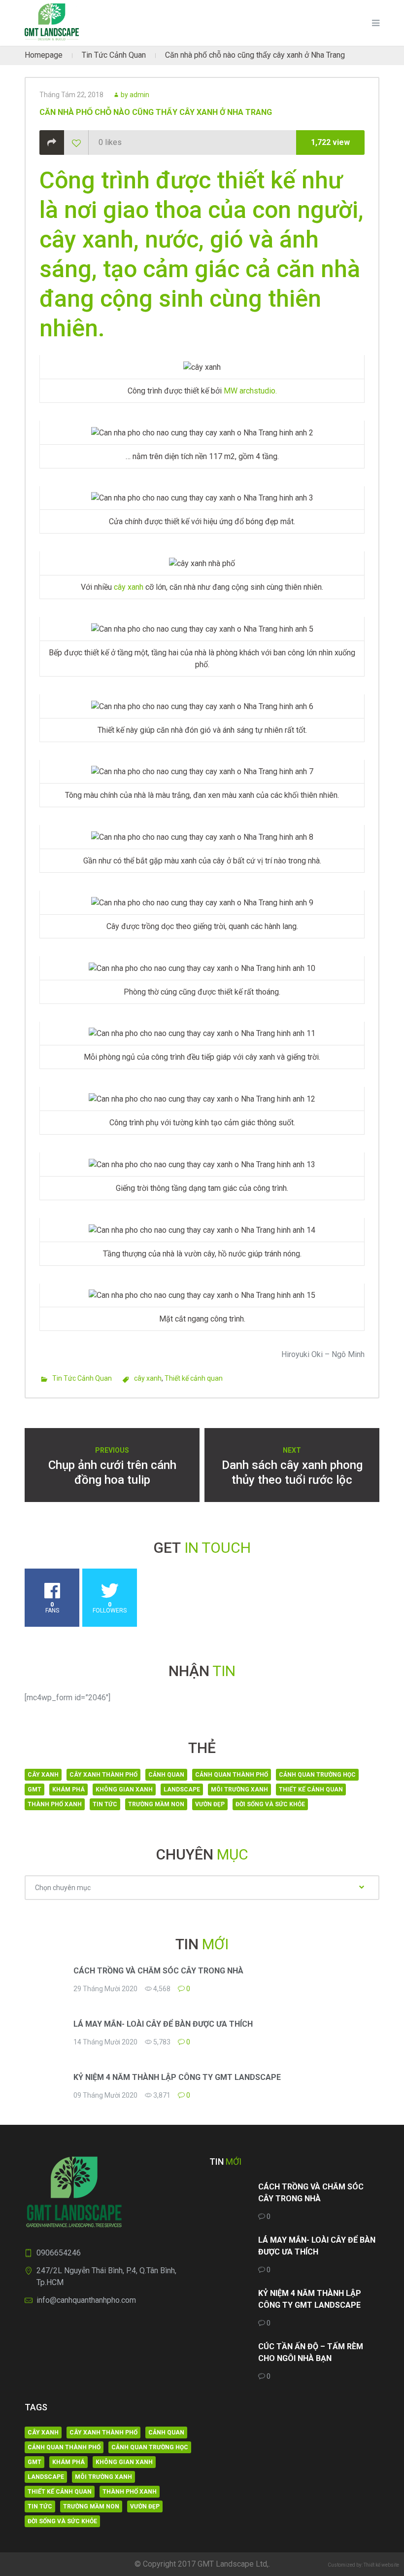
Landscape (182, 1789)
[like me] (76, 143)
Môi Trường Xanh (239, 1789)
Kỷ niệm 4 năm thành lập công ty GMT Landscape (177, 2077)
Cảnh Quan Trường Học (317, 1775)
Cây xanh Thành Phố (103, 1775)
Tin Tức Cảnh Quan (114, 55)
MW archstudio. (250, 391)
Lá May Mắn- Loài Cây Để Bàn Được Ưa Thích (163, 2024)
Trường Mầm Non (156, 1804)
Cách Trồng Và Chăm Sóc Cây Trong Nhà (158, 1971)
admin (139, 95)
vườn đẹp (210, 1804)
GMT (34, 1789)
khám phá (68, 1789)
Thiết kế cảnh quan (194, 1378)
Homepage (44, 55)
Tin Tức (105, 1804)
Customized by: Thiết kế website (363, 2565)
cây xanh (128, 587)
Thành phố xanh (55, 1804)
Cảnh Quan (166, 1775)
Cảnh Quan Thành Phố (232, 1775)
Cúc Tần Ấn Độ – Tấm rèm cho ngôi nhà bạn (311, 2352)
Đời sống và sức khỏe (270, 1804)
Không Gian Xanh (124, 1789)
